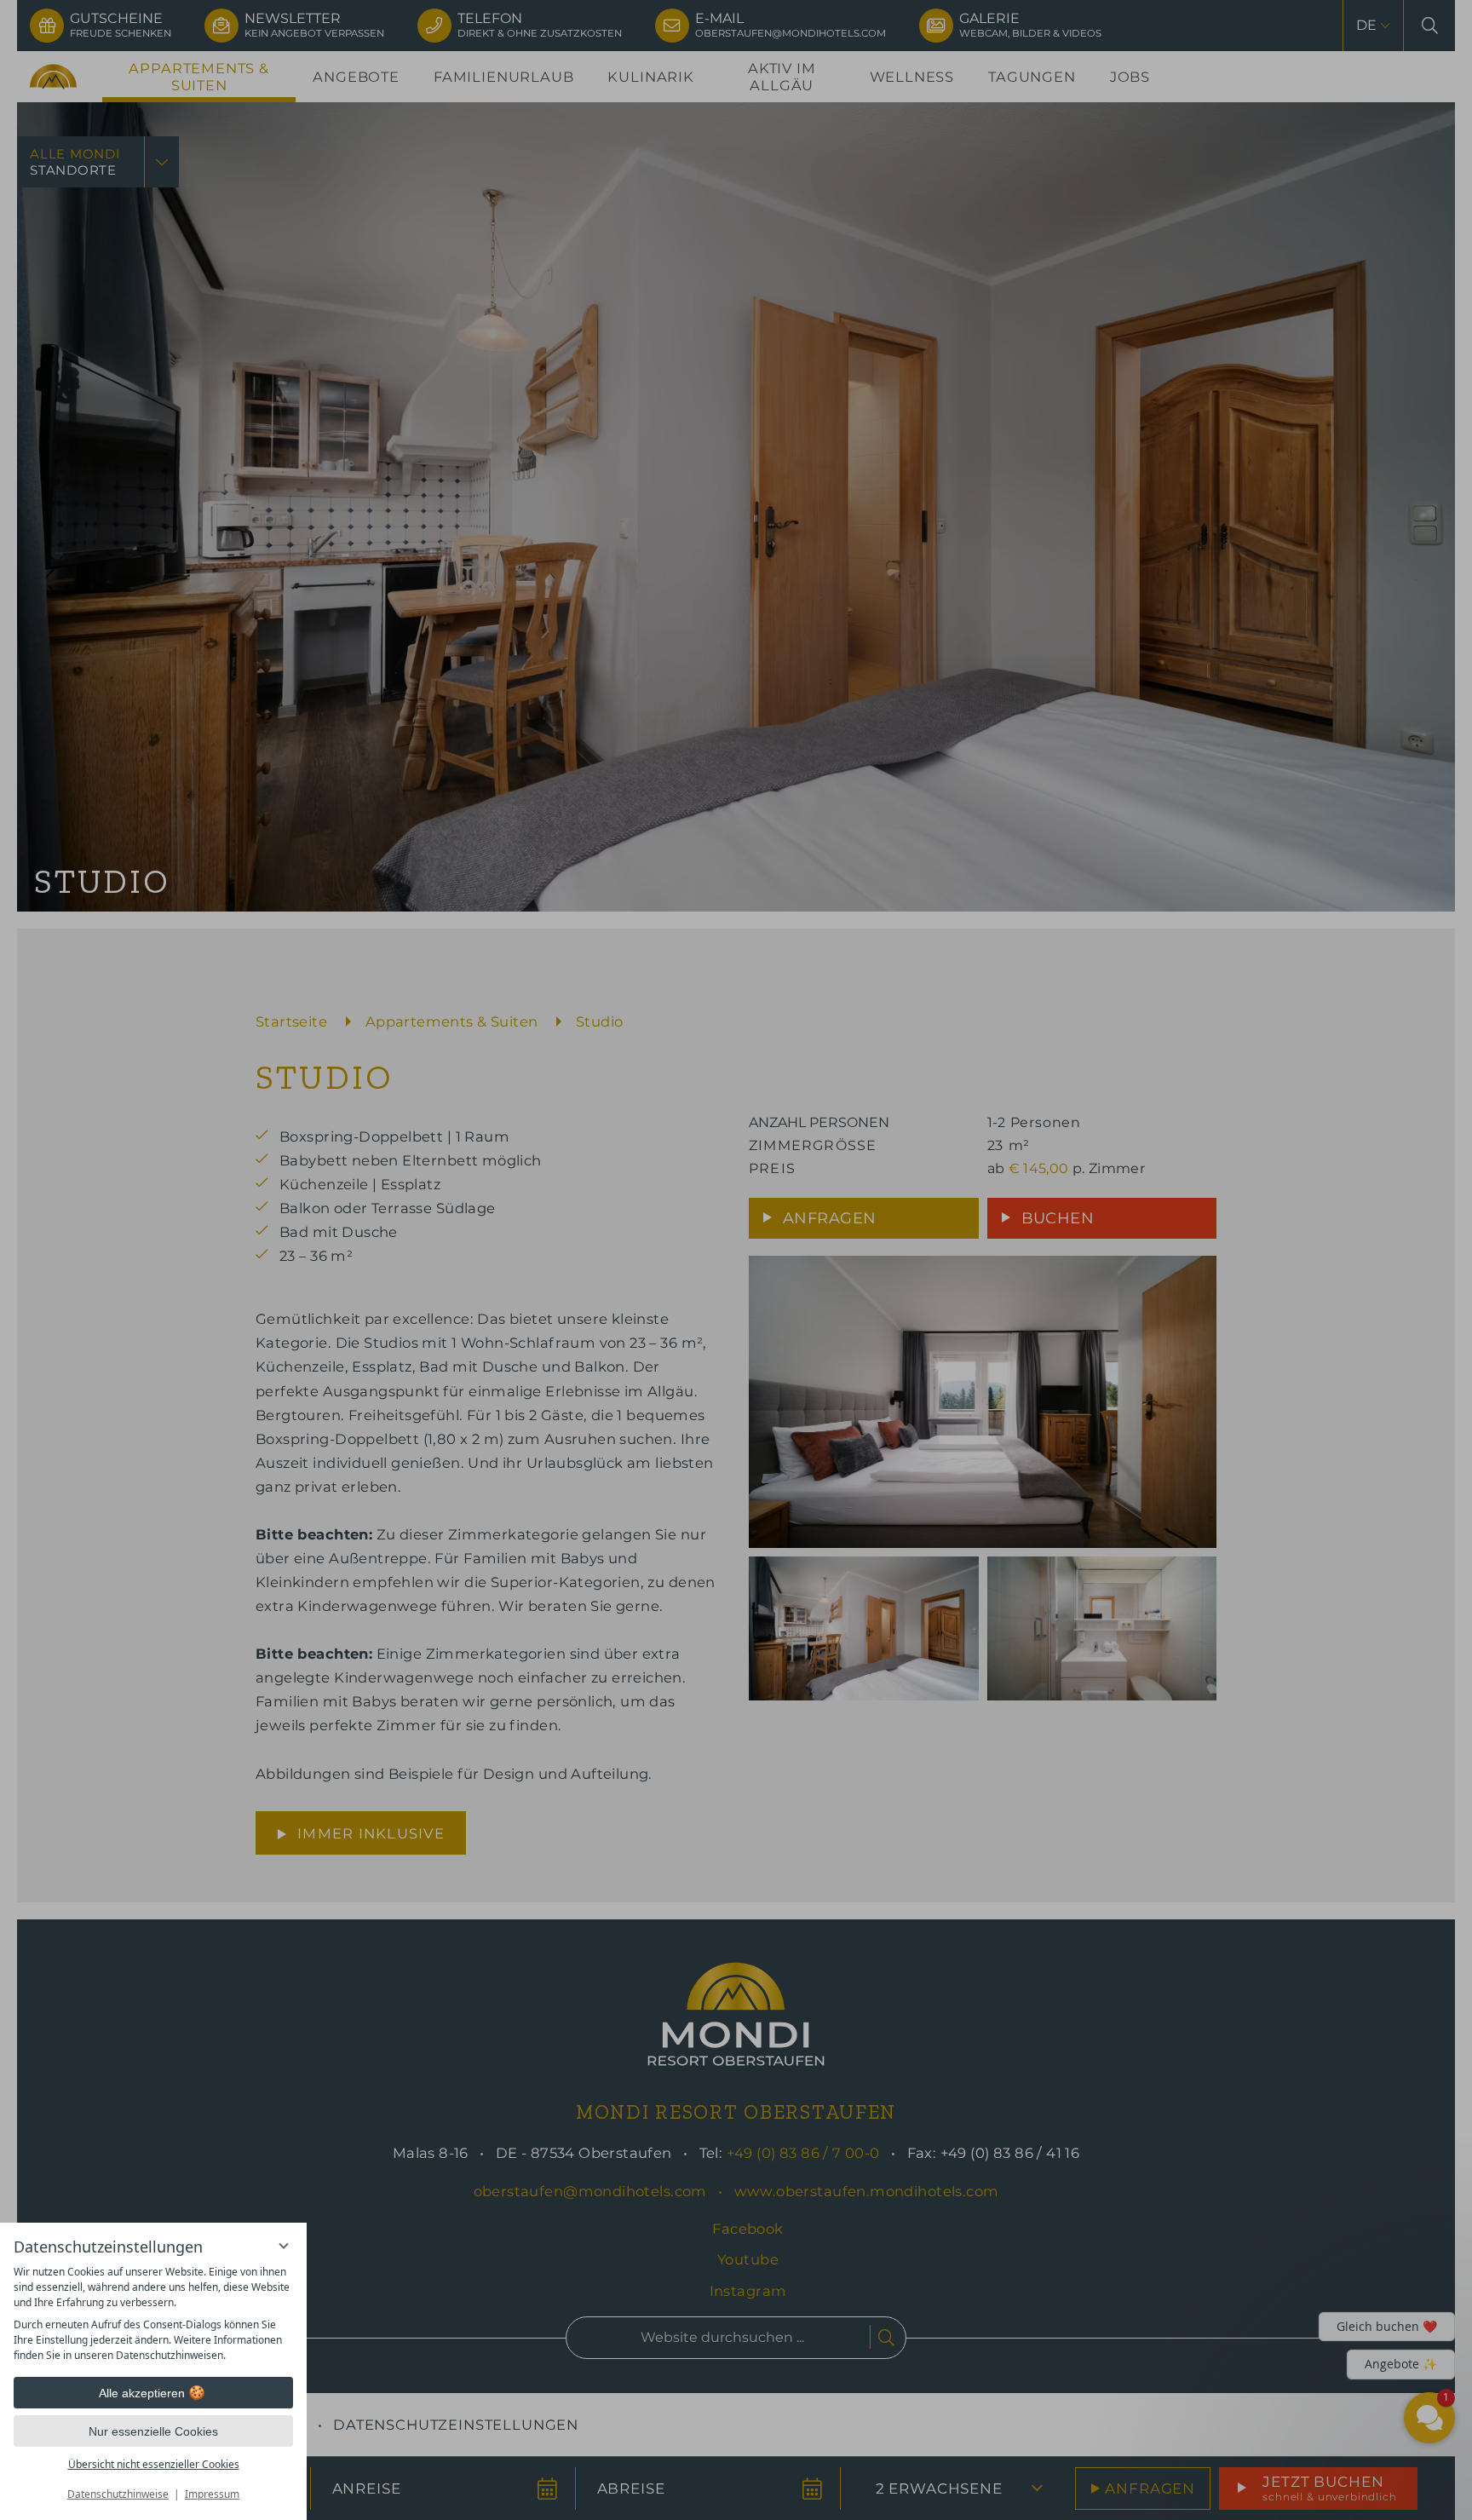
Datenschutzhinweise (118, 2494)
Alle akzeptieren (142, 2393)
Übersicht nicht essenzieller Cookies (154, 2464)
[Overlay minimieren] (284, 2246)
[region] (153, 2314)
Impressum (212, 2494)
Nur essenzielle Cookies (153, 2431)
